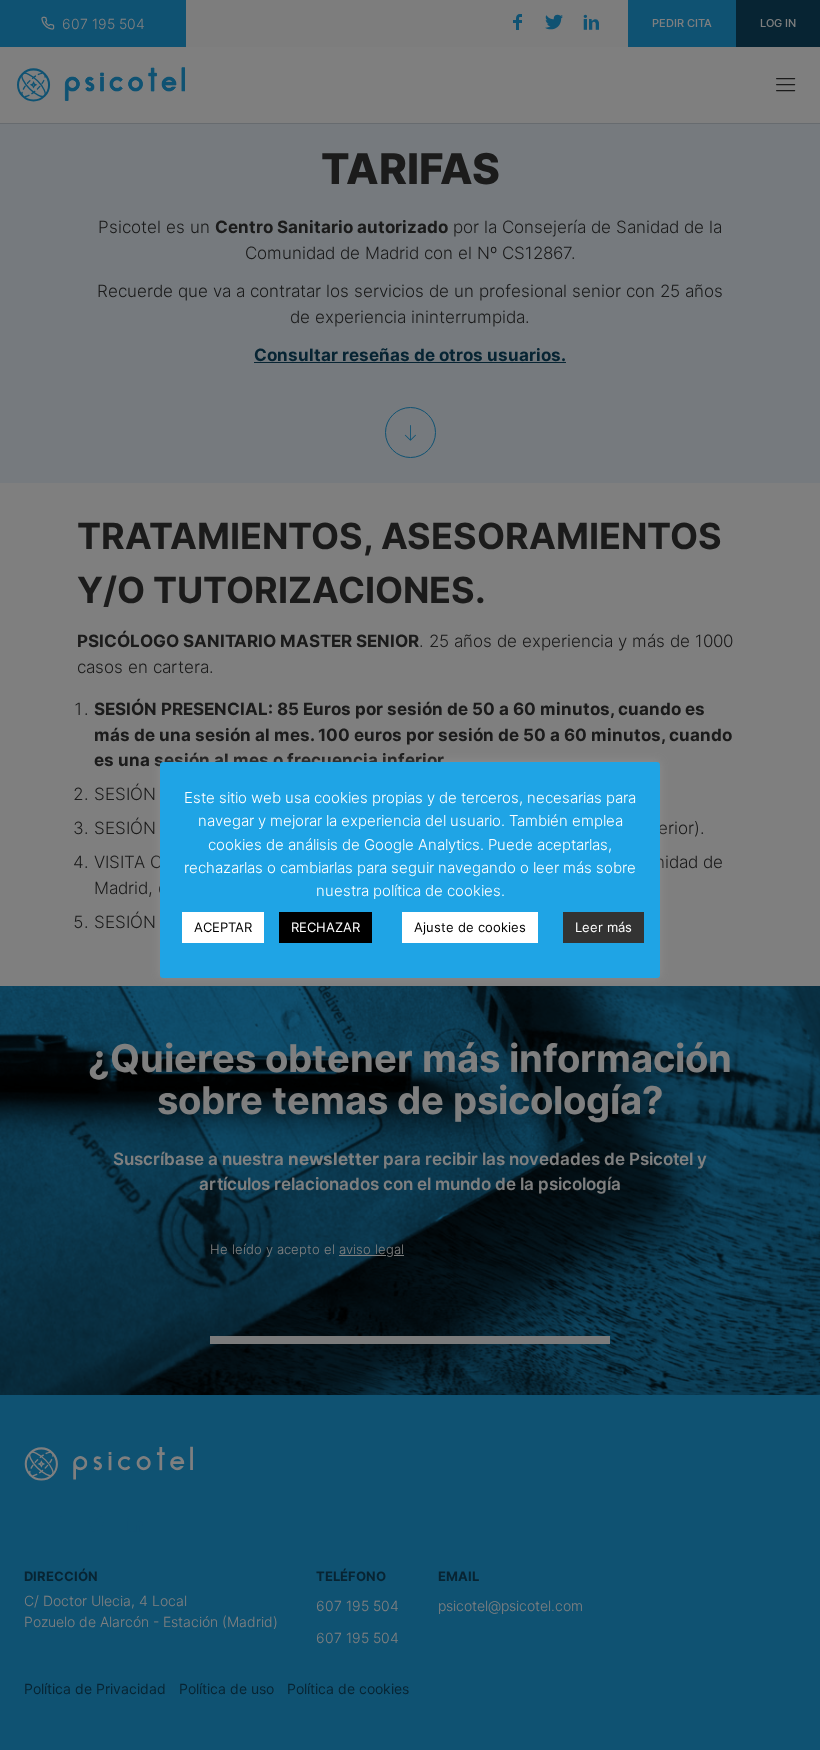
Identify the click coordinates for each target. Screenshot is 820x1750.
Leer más (603, 927)
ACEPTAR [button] (223, 927)
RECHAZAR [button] (325, 927)
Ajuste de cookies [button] (470, 927)
